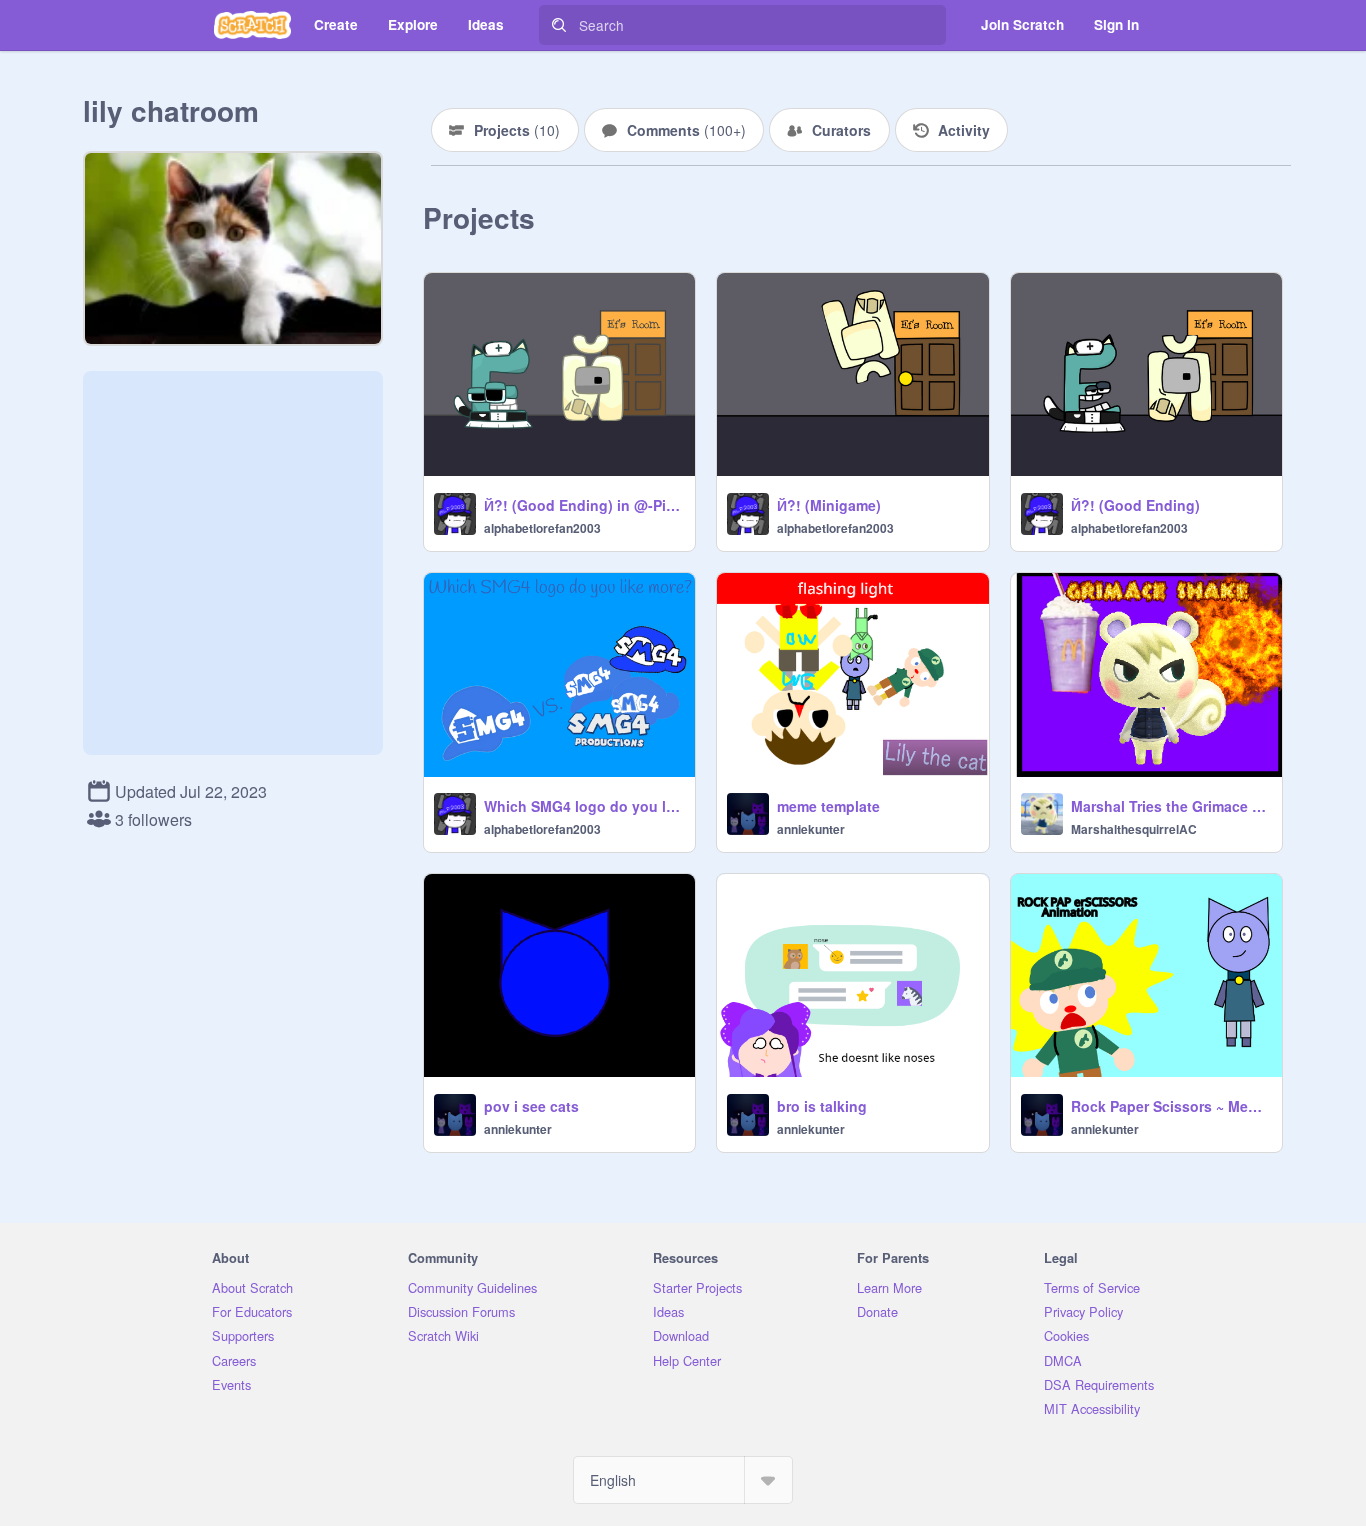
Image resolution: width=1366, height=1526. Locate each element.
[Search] (559, 25)
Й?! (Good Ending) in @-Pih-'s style (583, 505)
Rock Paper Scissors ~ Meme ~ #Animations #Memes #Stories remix (1170, 1106)
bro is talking (822, 1106)
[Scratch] (252, 25)
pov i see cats (531, 1106)
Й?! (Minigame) (829, 505)
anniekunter (811, 829)
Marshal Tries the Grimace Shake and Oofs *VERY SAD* (1170, 806)
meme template (828, 806)
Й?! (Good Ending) (1135, 505)
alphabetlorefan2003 (542, 528)
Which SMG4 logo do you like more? (583, 806)
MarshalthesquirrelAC (1134, 829)
